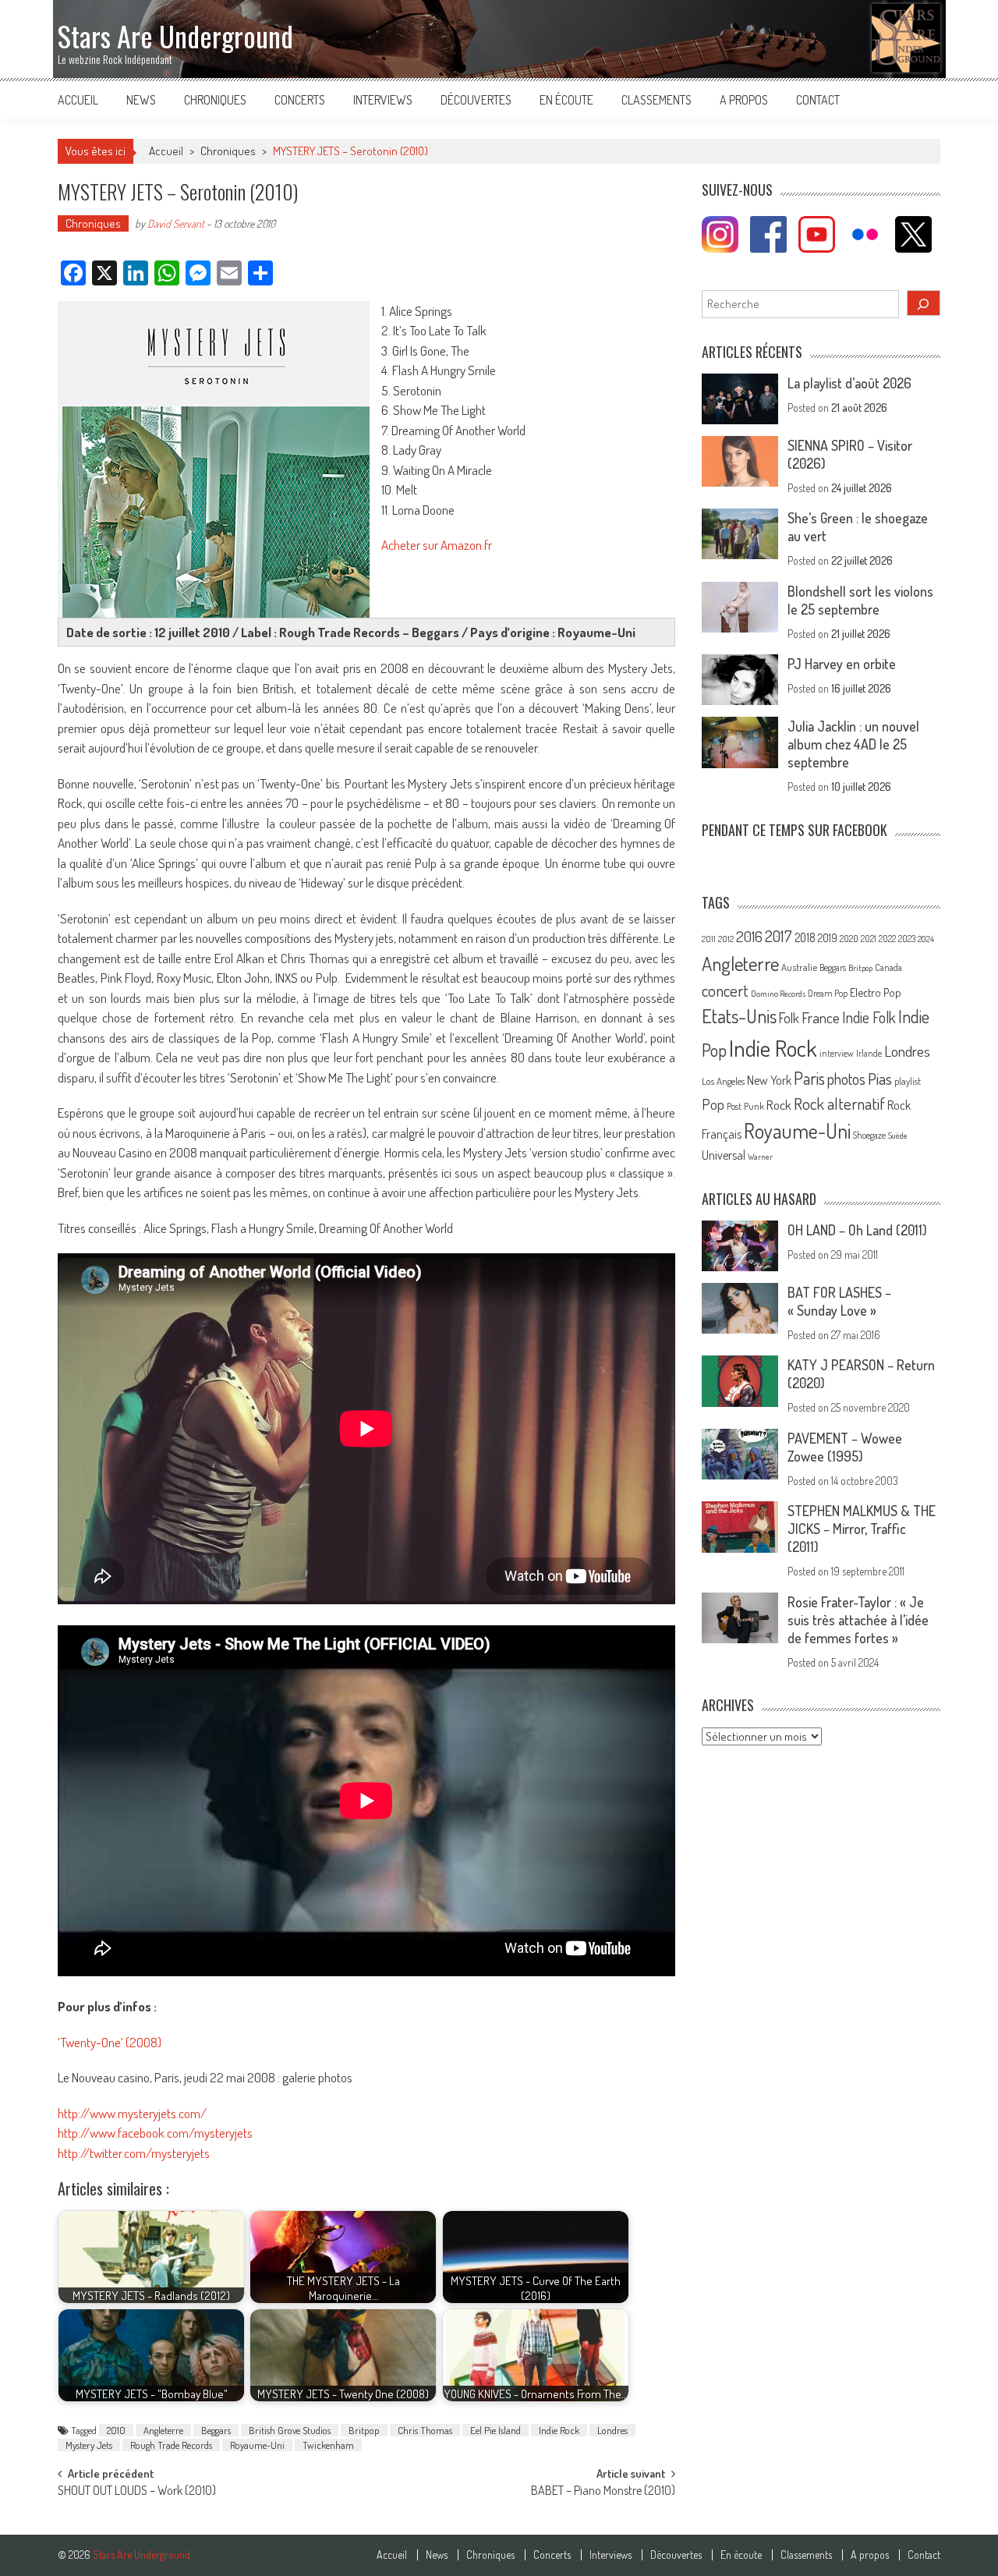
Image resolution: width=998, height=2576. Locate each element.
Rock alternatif (839, 1104)
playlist (908, 1081)
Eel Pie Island (495, 2430)
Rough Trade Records (171, 2445)
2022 (887, 939)
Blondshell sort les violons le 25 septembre (860, 600)
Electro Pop (876, 992)
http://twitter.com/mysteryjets (134, 2153)
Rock (779, 1105)
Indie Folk (869, 1017)
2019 (828, 937)
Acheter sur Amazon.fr (437, 545)
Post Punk (745, 1106)
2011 (709, 939)
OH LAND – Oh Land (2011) (857, 1230)
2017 (779, 936)
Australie (799, 967)
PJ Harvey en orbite (842, 664)
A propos (744, 100)
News (141, 100)
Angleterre (163, 2430)
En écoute (566, 100)
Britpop (364, 2430)
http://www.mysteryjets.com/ (132, 2113)
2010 (116, 2430)
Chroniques (215, 100)
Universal (724, 1155)
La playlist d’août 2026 (849, 383)
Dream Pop (828, 993)
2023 (907, 939)
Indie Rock (559, 2430)
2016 (749, 936)
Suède (898, 1136)
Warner (760, 1157)
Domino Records (778, 994)
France (821, 1017)
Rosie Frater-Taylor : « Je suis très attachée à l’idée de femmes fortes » (858, 1620)
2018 (805, 937)
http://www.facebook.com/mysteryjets (155, 2133)
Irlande (869, 1053)
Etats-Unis (739, 1016)
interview (837, 1053)
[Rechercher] (924, 303)
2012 (726, 939)
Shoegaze (869, 1135)
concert (725, 990)
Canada (888, 967)
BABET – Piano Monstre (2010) (603, 2492)
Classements (656, 100)
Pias (880, 1078)
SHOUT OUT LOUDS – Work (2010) (137, 2492)
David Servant (176, 223)
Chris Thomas (425, 2430)
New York (769, 1080)
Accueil (78, 100)
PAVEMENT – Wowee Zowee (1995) (845, 1447)
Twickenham (328, 2445)
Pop (713, 1104)
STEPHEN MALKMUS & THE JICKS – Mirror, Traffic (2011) (862, 1529)
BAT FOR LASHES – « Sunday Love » (839, 1301)
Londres (612, 2430)
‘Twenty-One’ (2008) (110, 2042)
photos (846, 1079)
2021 (869, 939)
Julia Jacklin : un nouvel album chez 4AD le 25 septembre (853, 744)
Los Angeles (723, 1081)
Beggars (216, 2430)
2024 (926, 939)
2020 (849, 938)
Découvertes (476, 100)
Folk (789, 1018)
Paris (809, 1078)
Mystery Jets (89, 2445)
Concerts (300, 100)
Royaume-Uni (257, 2445)
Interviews (383, 100)
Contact (818, 100)
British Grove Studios (290, 2430)
